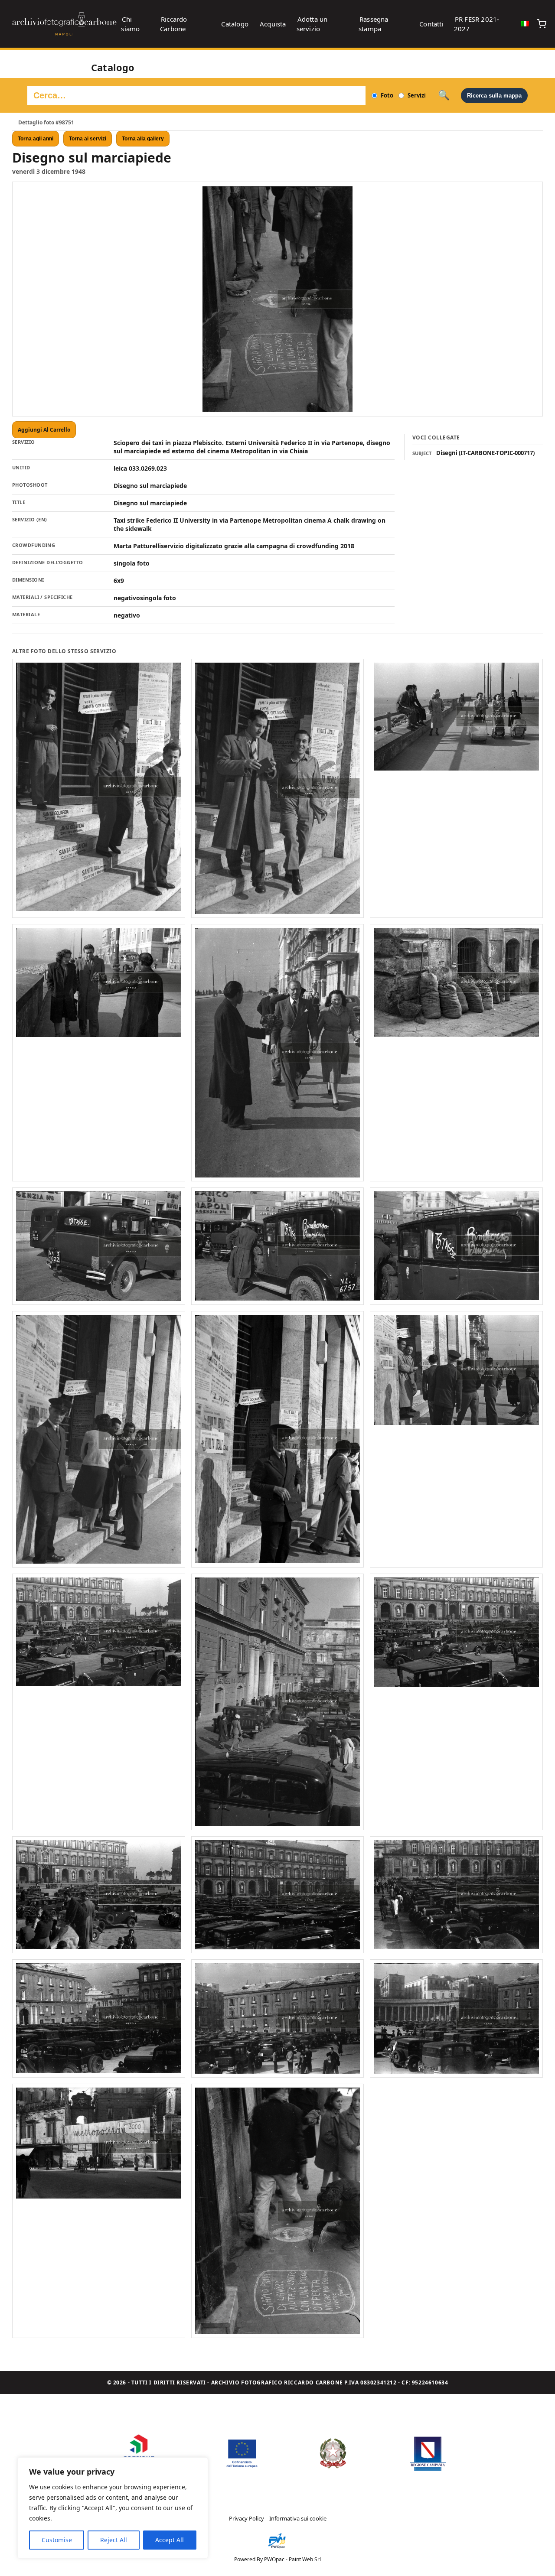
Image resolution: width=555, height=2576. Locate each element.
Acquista (273, 24)
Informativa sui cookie (298, 2518)
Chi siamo (130, 24)
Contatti (431, 24)
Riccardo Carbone (174, 24)
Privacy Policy (246, 2518)
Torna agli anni (36, 139)
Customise (57, 2540)
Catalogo (235, 24)
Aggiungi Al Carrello (44, 430)
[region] (113, 2508)
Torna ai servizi (88, 139)
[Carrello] (542, 24)
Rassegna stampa (374, 24)
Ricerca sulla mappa (494, 96)
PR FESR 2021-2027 (477, 24)
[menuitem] (525, 24)
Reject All (114, 2540)
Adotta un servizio (312, 24)
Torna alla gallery (143, 139)
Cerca (444, 95)
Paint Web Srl (305, 2559)
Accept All (170, 2540)
